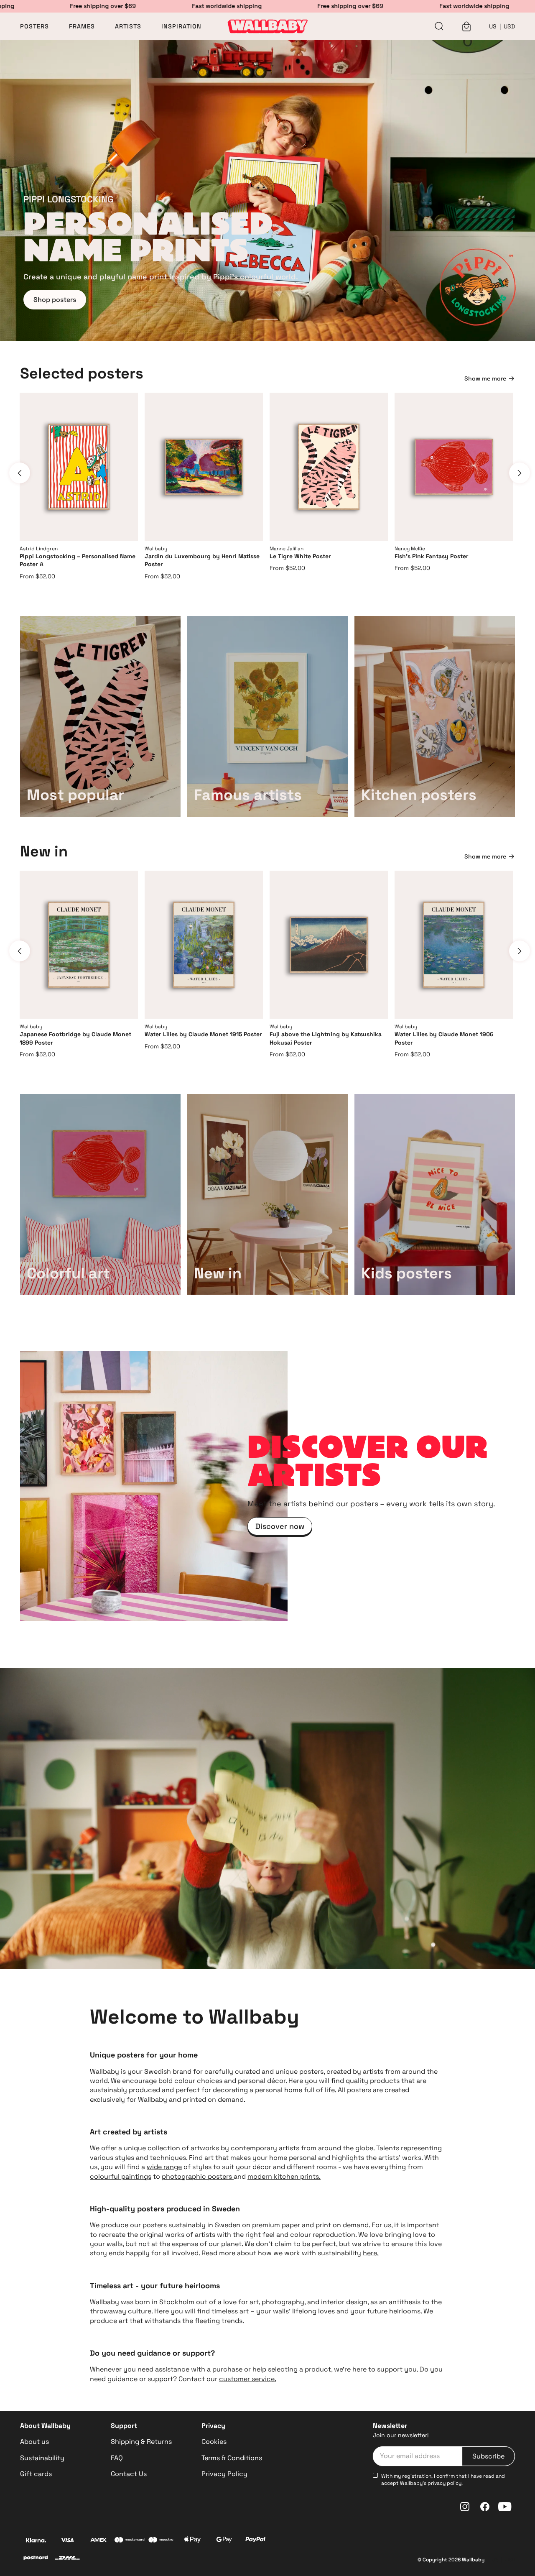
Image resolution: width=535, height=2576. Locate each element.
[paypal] (255, 2541)
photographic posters (198, 2176)
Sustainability (42, 2458)
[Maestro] (161, 2541)
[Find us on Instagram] (465, 2507)
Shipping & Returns (141, 2442)
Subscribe (488, 2456)
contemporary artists (265, 2148)
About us (34, 2442)
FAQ (117, 2458)
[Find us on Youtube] (505, 2507)
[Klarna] (36, 2541)
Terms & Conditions (232, 2458)
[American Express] (98, 2541)
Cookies (214, 2442)
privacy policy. (445, 2483)
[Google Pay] (224, 2541)
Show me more (485, 378)
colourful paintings (121, 2176)
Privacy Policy (224, 2474)
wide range (164, 2167)
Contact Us (129, 2474)
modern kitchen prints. (284, 2176)
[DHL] (67, 2559)
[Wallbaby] (267, 26)
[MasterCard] (130, 2541)
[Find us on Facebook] (485, 2507)
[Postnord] (36, 2559)
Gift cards (36, 2474)
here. (371, 2253)
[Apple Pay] (193, 2541)
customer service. (248, 2379)
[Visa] (67, 2541)
